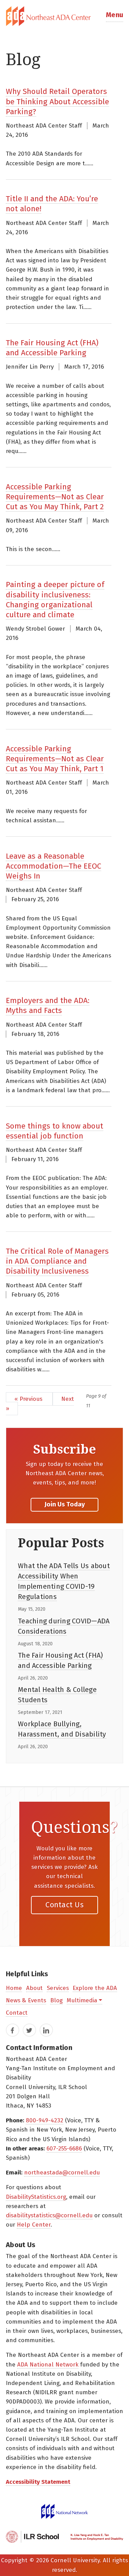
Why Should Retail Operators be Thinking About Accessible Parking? (57, 101)
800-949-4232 (45, 2120)
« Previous (29, 1399)
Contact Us (64, 1905)
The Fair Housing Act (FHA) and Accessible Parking (52, 348)
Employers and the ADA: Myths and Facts (48, 1005)
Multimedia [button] (82, 2000)
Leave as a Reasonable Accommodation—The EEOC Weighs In (53, 866)
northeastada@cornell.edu (62, 2173)
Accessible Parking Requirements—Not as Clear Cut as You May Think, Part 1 (55, 759)
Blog (56, 2000)
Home (14, 1988)
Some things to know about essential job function (55, 1131)
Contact (17, 2013)
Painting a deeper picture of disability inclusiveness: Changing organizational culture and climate (55, 600)
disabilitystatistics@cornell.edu (49, 2215)
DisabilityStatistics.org (36, 2197)
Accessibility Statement (38, 2482)
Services (58, 1988)
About (34, 1988)
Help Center (34, 2225)
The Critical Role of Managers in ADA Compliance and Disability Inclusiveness (57, 1261)
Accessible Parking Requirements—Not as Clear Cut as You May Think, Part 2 (55, 497)
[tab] (64, 16)
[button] (115, 16)
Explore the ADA (95, 1988)
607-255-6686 (64, 2149)
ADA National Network (48, 2365)
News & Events (26, 2000)
